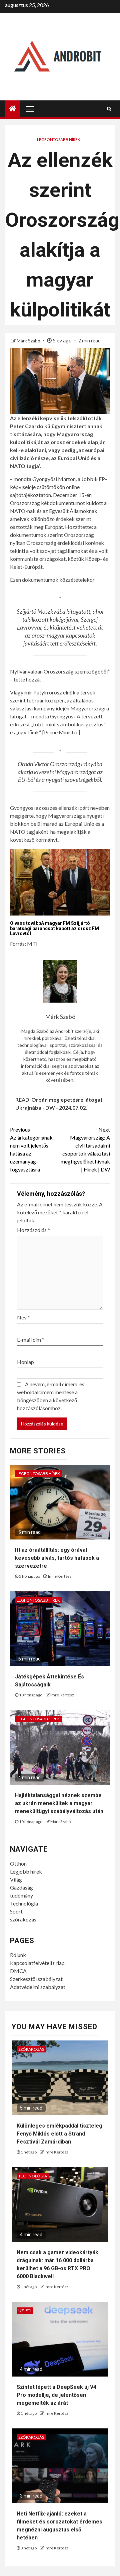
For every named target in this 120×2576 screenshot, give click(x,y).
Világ (16, 1879)
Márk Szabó (29, 341)
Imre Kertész (60, 1576)
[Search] (109, 109)
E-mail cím (31, 1340)
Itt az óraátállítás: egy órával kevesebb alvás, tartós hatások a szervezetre (57, 1558)
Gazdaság (21, 1887)
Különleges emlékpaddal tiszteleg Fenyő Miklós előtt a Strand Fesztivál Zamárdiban (59, 2134)
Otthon (18, 1863)
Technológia (24, 1903)
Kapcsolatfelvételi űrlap (37, 1963)
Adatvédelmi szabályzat (38, 1987)
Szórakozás (31, 2049)
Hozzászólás (33, 1230)
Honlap (25, 1362)
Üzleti (25, 2311)
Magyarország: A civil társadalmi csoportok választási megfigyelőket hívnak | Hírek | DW (85, 1149)
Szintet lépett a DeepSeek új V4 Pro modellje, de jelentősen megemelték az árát (56, 2395)
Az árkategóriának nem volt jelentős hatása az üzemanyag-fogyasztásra (31, 1149)
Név (23, 1317)
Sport (16, 1911)
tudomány (21, 1895)
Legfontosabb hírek (59, 139)
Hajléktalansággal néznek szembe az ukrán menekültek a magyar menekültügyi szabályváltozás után (59, 1803)
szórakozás (23, 1919)
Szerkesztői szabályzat (36, 1979)
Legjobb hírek (26, 1871)
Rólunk (18, 1955)
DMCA (18, 1971)
